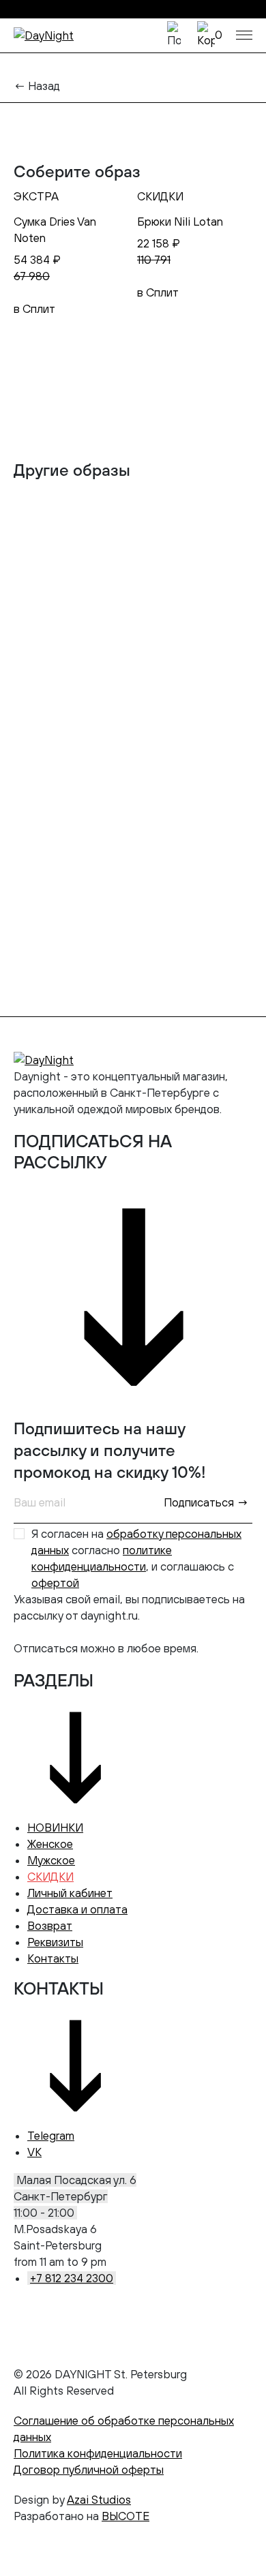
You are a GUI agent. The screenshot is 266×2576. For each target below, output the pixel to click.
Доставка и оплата (77, 1909)
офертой (55, 1583)
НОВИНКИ (55, 1828)
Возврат (50, 1926)
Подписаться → (206, 1502)
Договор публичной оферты (89, 2470)
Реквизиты (55, 1942)
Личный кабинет (70, 1893)
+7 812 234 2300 (72, 2278)
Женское (50, 1844)
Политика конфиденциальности (98, 2453)
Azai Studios (99, 2500)
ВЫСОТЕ (125, 2516)
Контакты (53, 1958)
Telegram (51, 2136)
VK (34, 2152)
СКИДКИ (50, 1877)
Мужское (51, 1860)
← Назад (37, 86)
